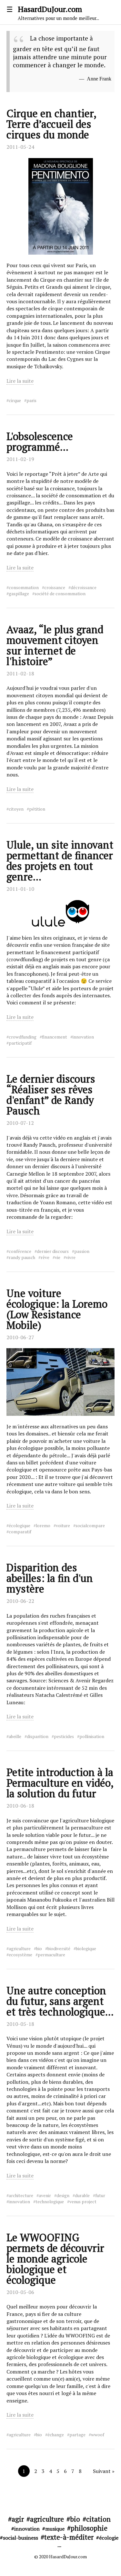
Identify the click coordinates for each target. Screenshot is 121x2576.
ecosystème (20, 1955)
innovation (83, 1037)
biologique (86, 1949)
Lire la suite (20, 381)
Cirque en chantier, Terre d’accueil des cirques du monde (51, 124)
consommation (24, 588)
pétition (37, 809)
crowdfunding (23, 1037)
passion (82, 1251)
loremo (43, 1526)
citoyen (16, 809)
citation (98, 2519)
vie (58, 1257)
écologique (20, 1526)
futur (100, 2195)
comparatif (20, 1532)
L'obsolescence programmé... (40, 442)
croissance (55, 588)
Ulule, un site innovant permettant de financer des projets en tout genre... (60, 861)
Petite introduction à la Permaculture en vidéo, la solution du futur (60, 1783)
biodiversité (59, 1949)
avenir (45, 2195)
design (63, 2195)
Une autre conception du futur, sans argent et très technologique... (60, 2001)
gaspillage (19, 594)
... (59, 2545)
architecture (21, 2195)
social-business (20, 2538)
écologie (109, 2538)
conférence (20, 1251)
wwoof (98, 2435)
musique (55, 2529)
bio (39, 1949)
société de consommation (60, 594)
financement (55, 1037)
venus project (83, 2202)
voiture (63, 1526)
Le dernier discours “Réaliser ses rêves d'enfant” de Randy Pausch (51, 1095)
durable (82, 2195)
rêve (45, 1257)
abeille (15, 1736)
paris (31, 400)
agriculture (20, 1949)
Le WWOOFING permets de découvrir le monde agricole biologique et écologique (55, 2259)
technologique (50, 2202)
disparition (38, 1736)
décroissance (84, 588)
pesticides (64, 1736)
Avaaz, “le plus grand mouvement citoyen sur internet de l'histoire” (55, 645)
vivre (71, 1257)
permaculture (51, 1955)
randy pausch (22, 1257)
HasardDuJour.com (58, 13)
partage (77, 2435)
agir (18, 2519)
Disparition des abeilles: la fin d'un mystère (50, 1578)
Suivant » (104, 2471)
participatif (20, 1043)
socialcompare (90, 1526)
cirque (15, 400)
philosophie (89, 2528)
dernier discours (53, 1251)
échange (56, 2435)
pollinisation (92, 1736)
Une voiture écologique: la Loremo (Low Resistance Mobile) (57, 1309)
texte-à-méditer (69, 2537)
